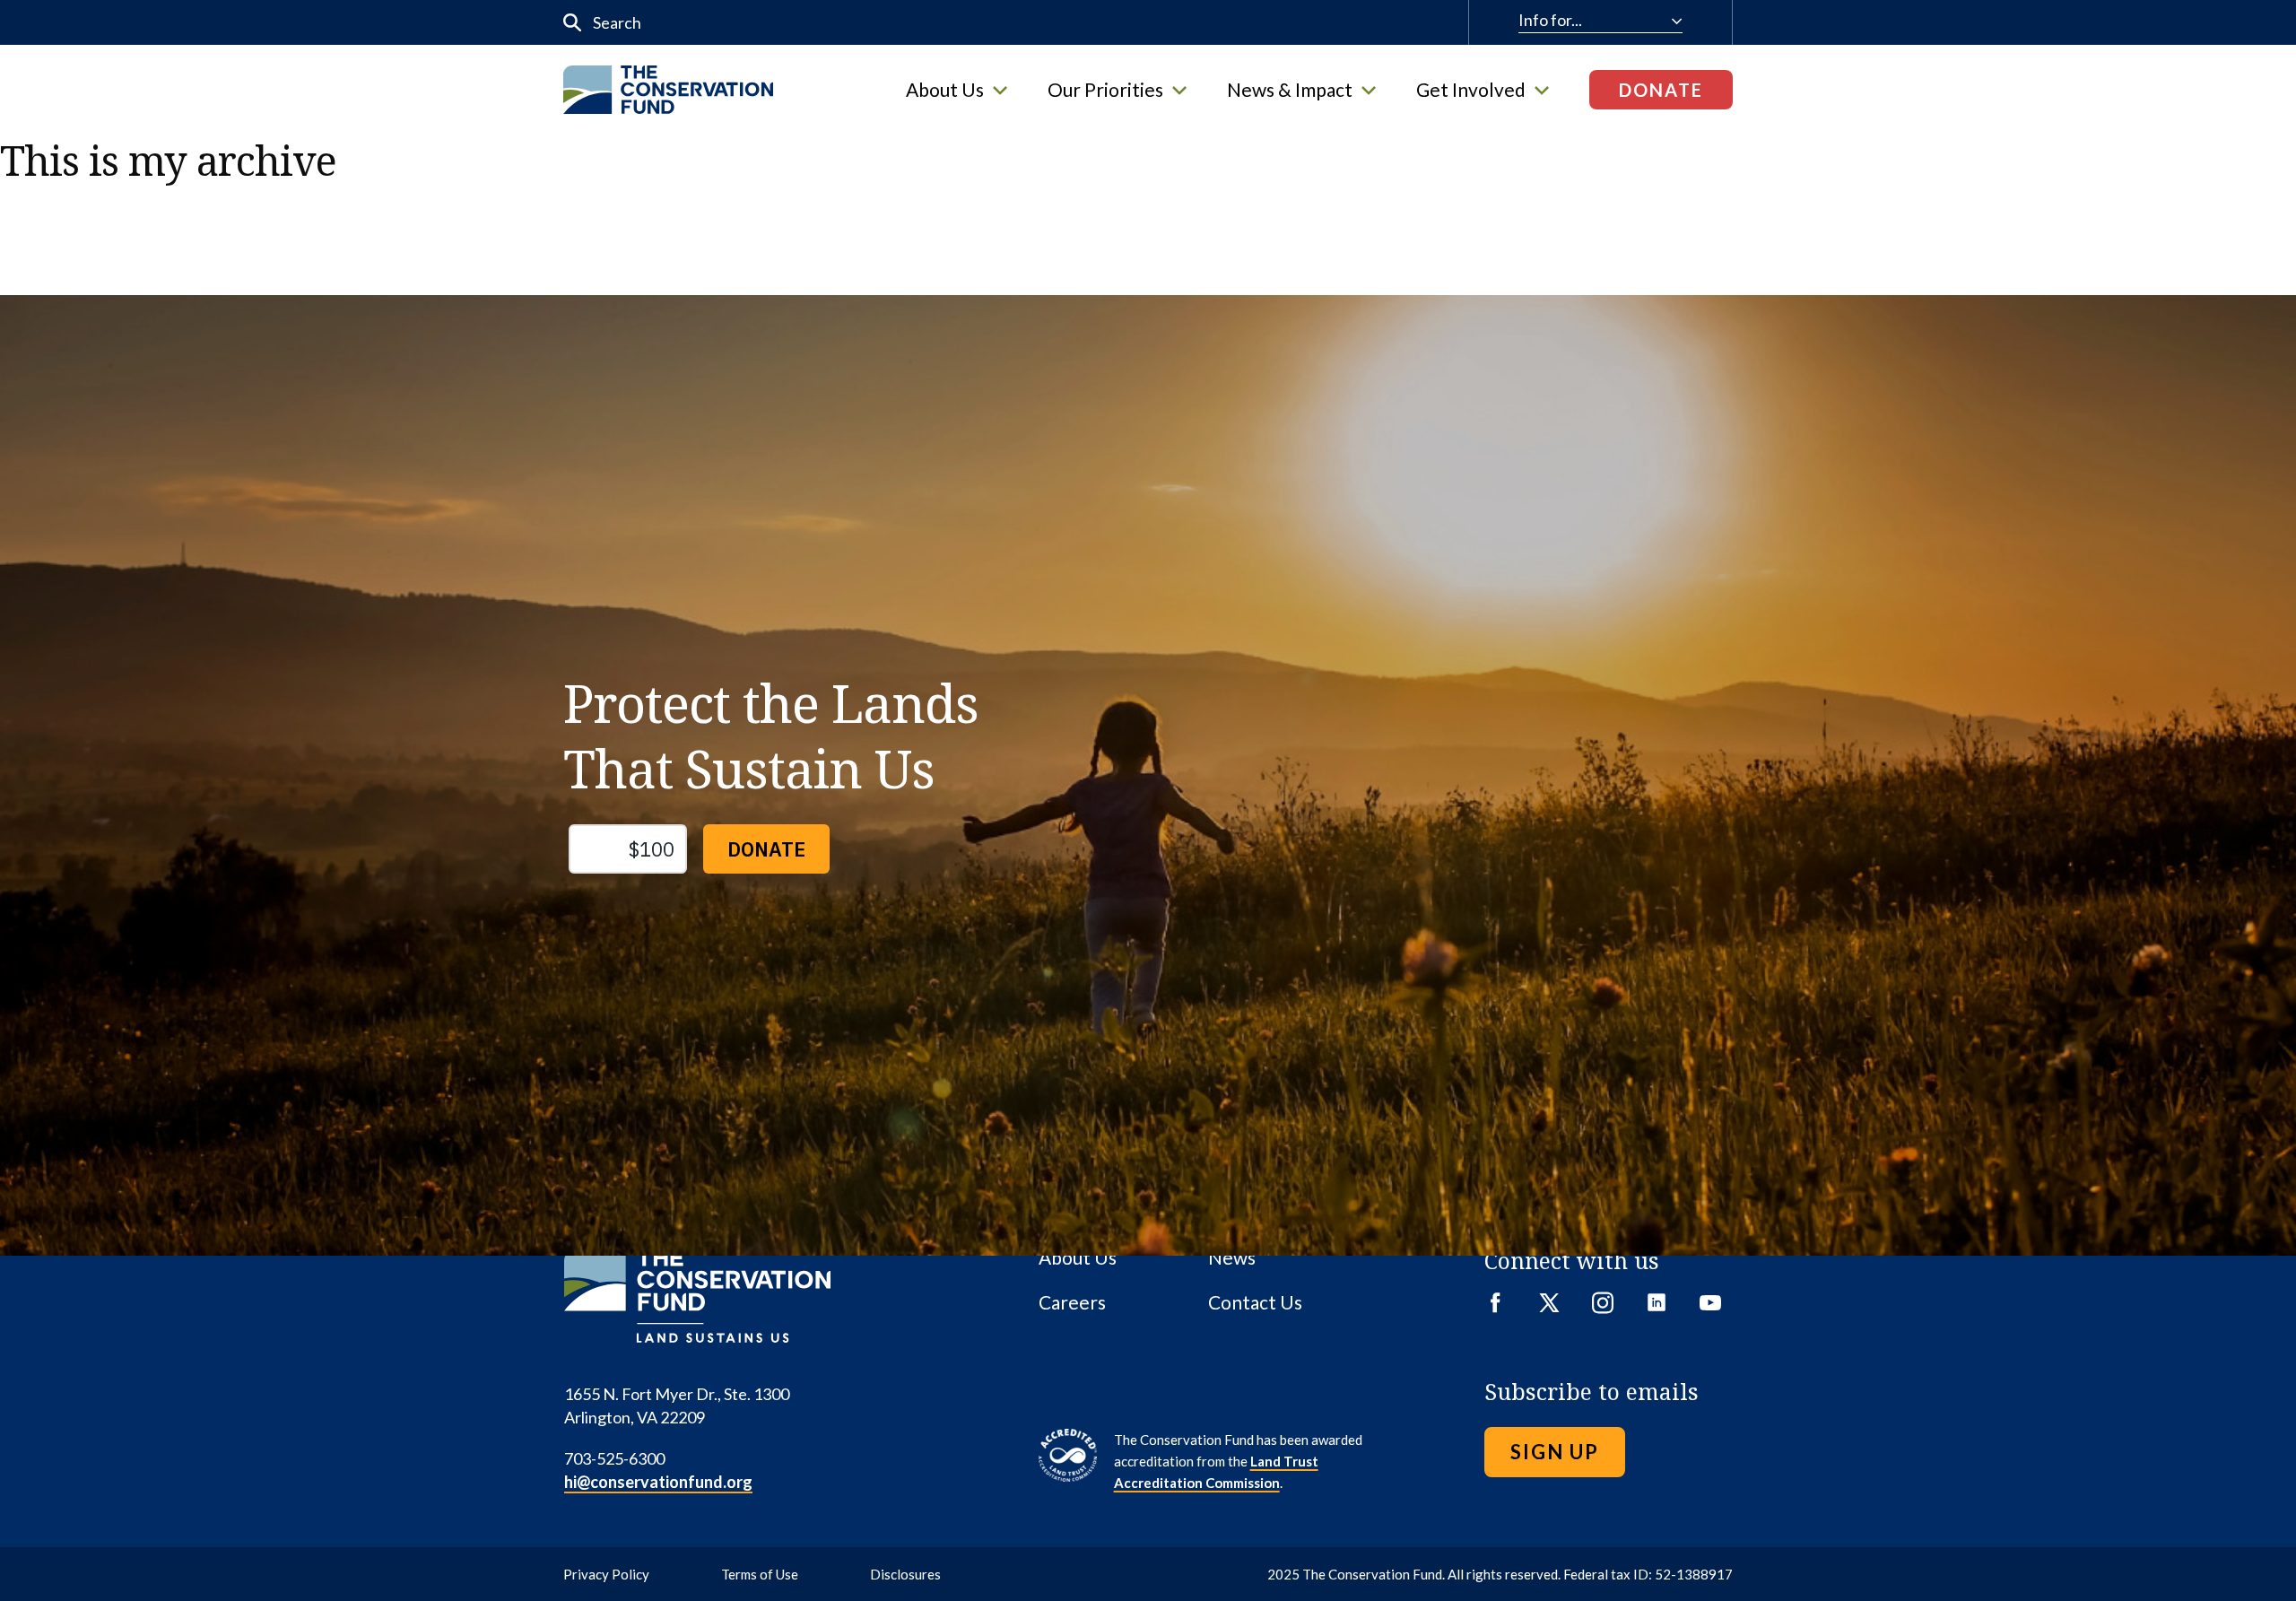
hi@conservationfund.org (658, 1482)
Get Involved (1471, 90)
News (1232, 1257)
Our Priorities (1105, 90)
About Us (945, 90)
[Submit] (573, 23)
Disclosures (905, 1574)
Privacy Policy (606, 1574)
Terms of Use (760, 1574)
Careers (1072, 1302)
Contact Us (1255, 1302)
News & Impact (1290, 90)
